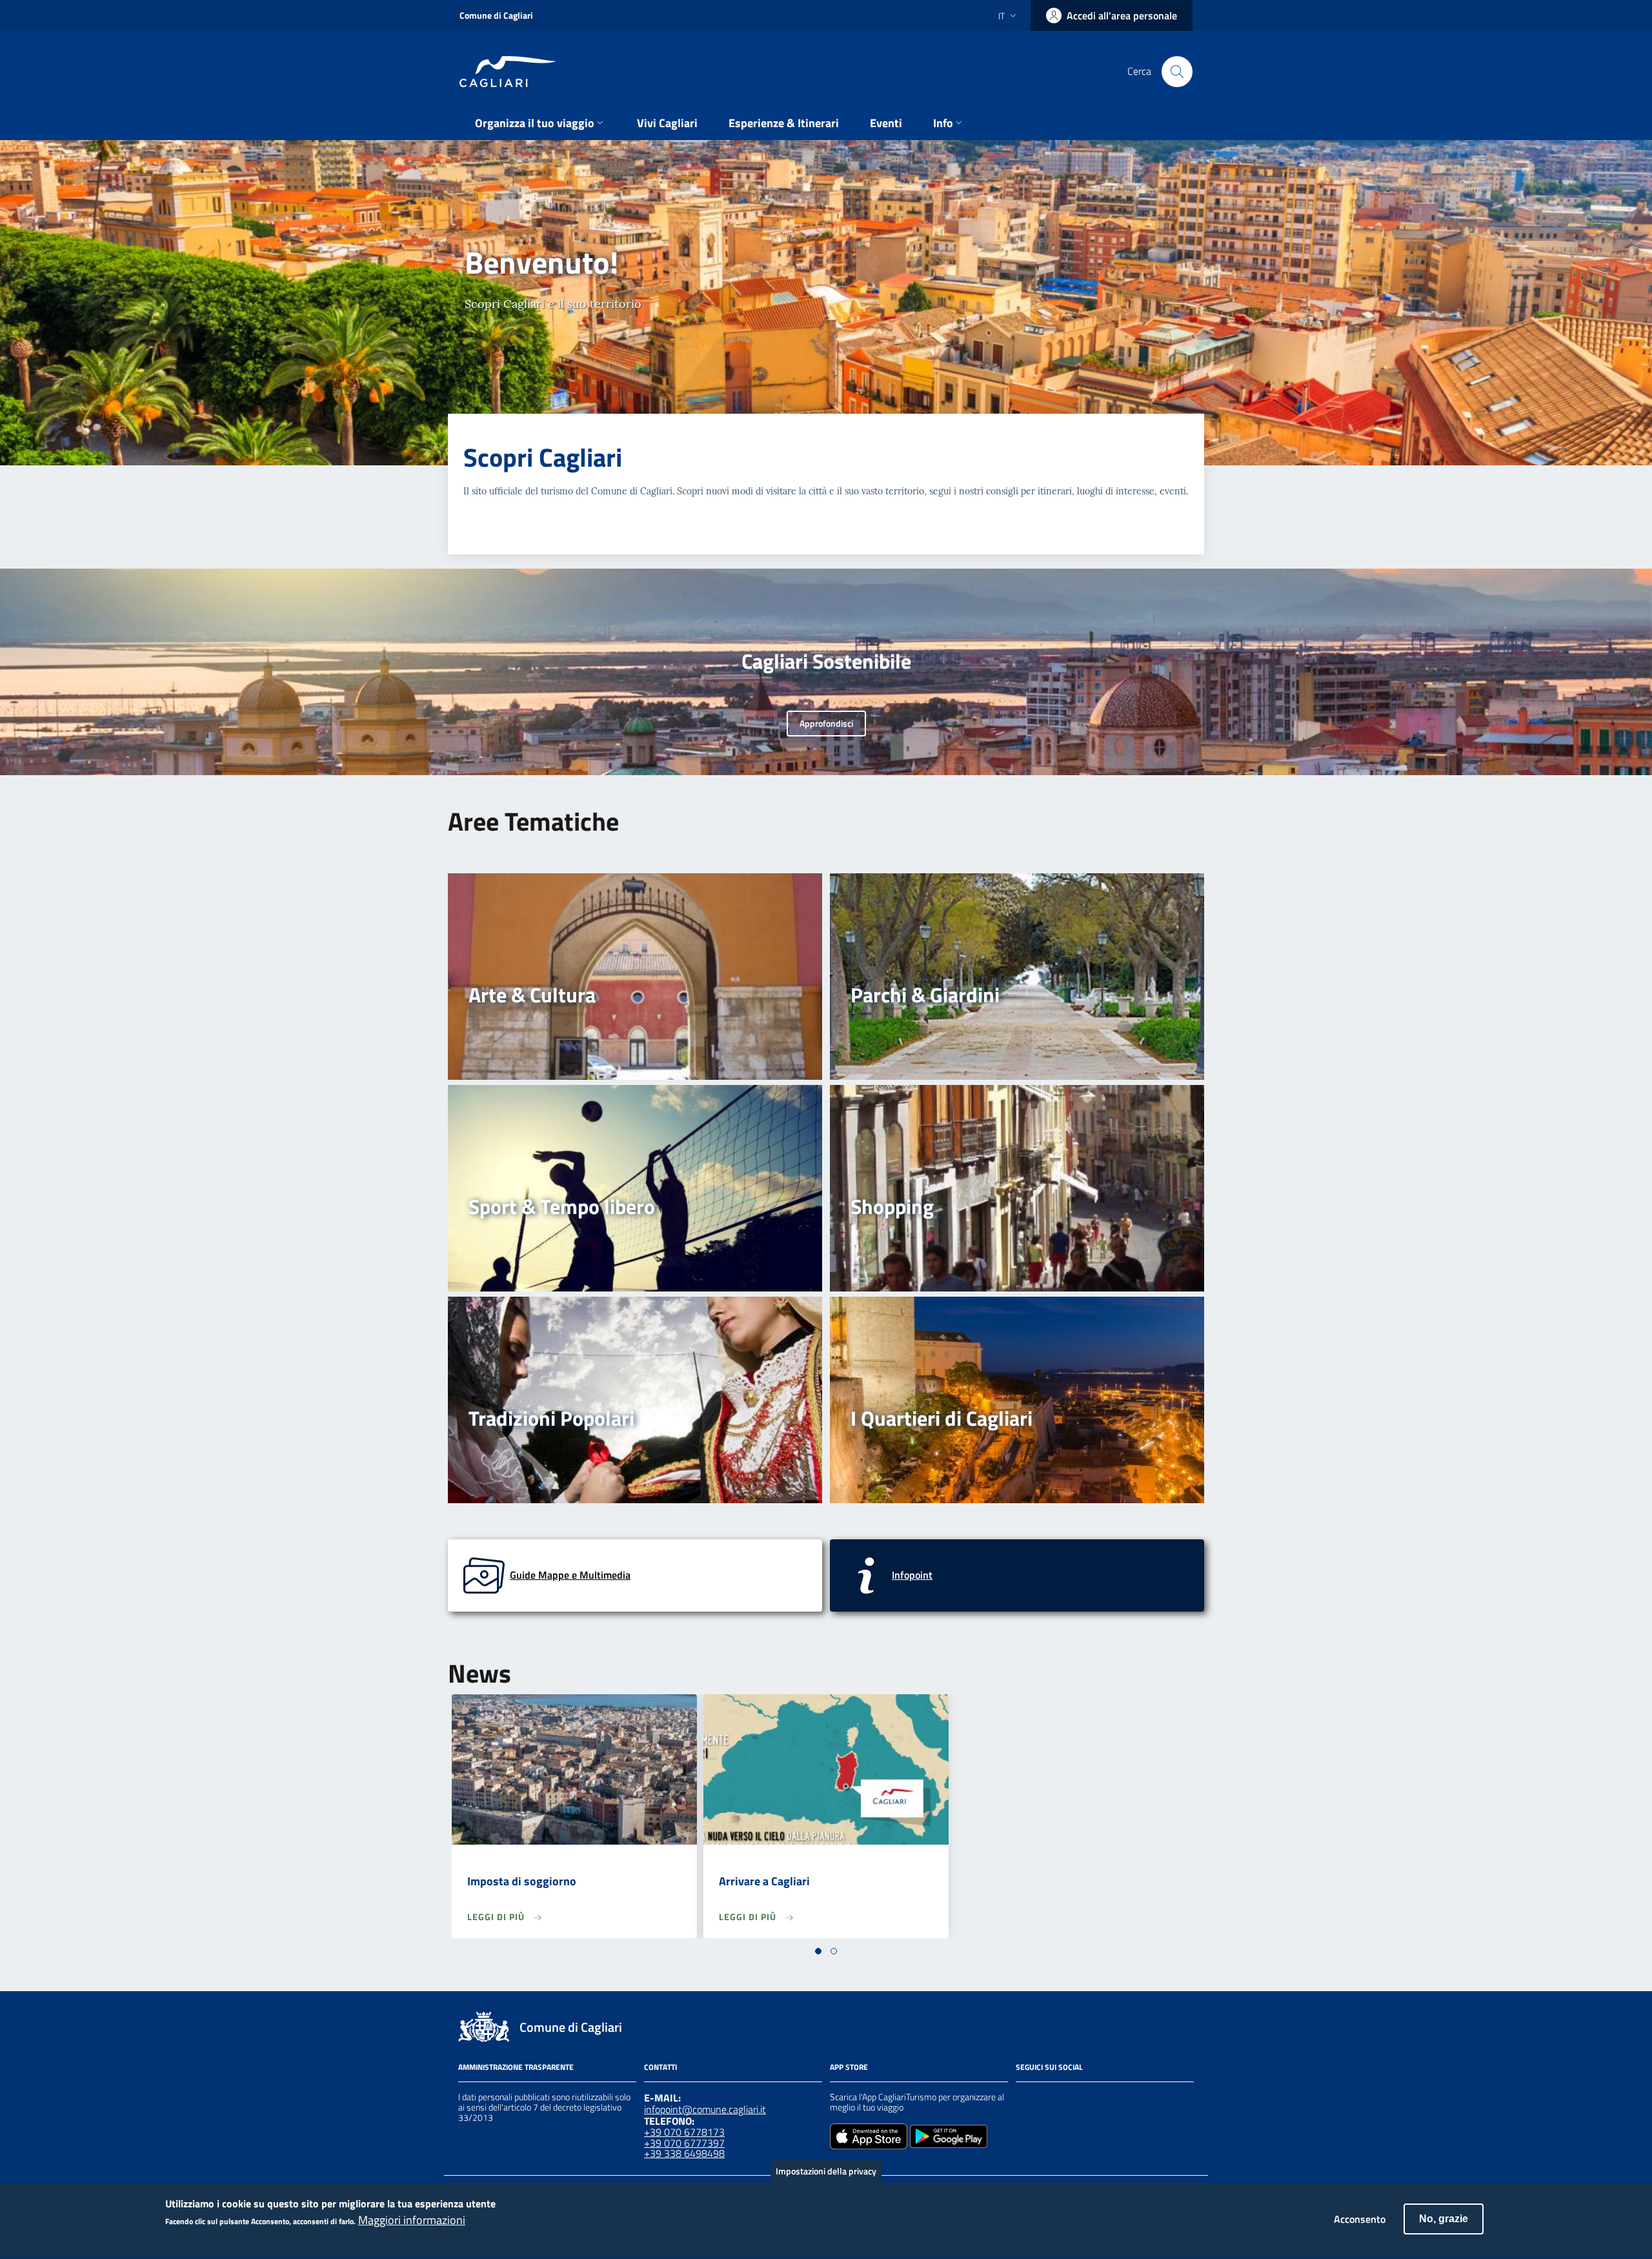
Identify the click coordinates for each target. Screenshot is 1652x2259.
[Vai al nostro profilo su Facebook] (1023, 2099)
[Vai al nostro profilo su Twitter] (1070, 2099)
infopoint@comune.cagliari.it (705, 2109)
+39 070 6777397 (684, 2143)
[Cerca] (1177, 72)
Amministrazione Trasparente (516, 2067)
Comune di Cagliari (496, 15)
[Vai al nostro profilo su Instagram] (1047, 2099)
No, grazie (1444, 2219)
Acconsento (1360, 2219)
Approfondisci (826, 723)
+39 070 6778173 (684, 2132)
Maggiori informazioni (412, 2221)
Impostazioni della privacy (826, 2171)
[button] (818, 1951)
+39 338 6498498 (684, 2153)
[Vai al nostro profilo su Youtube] (1093, 2099)
